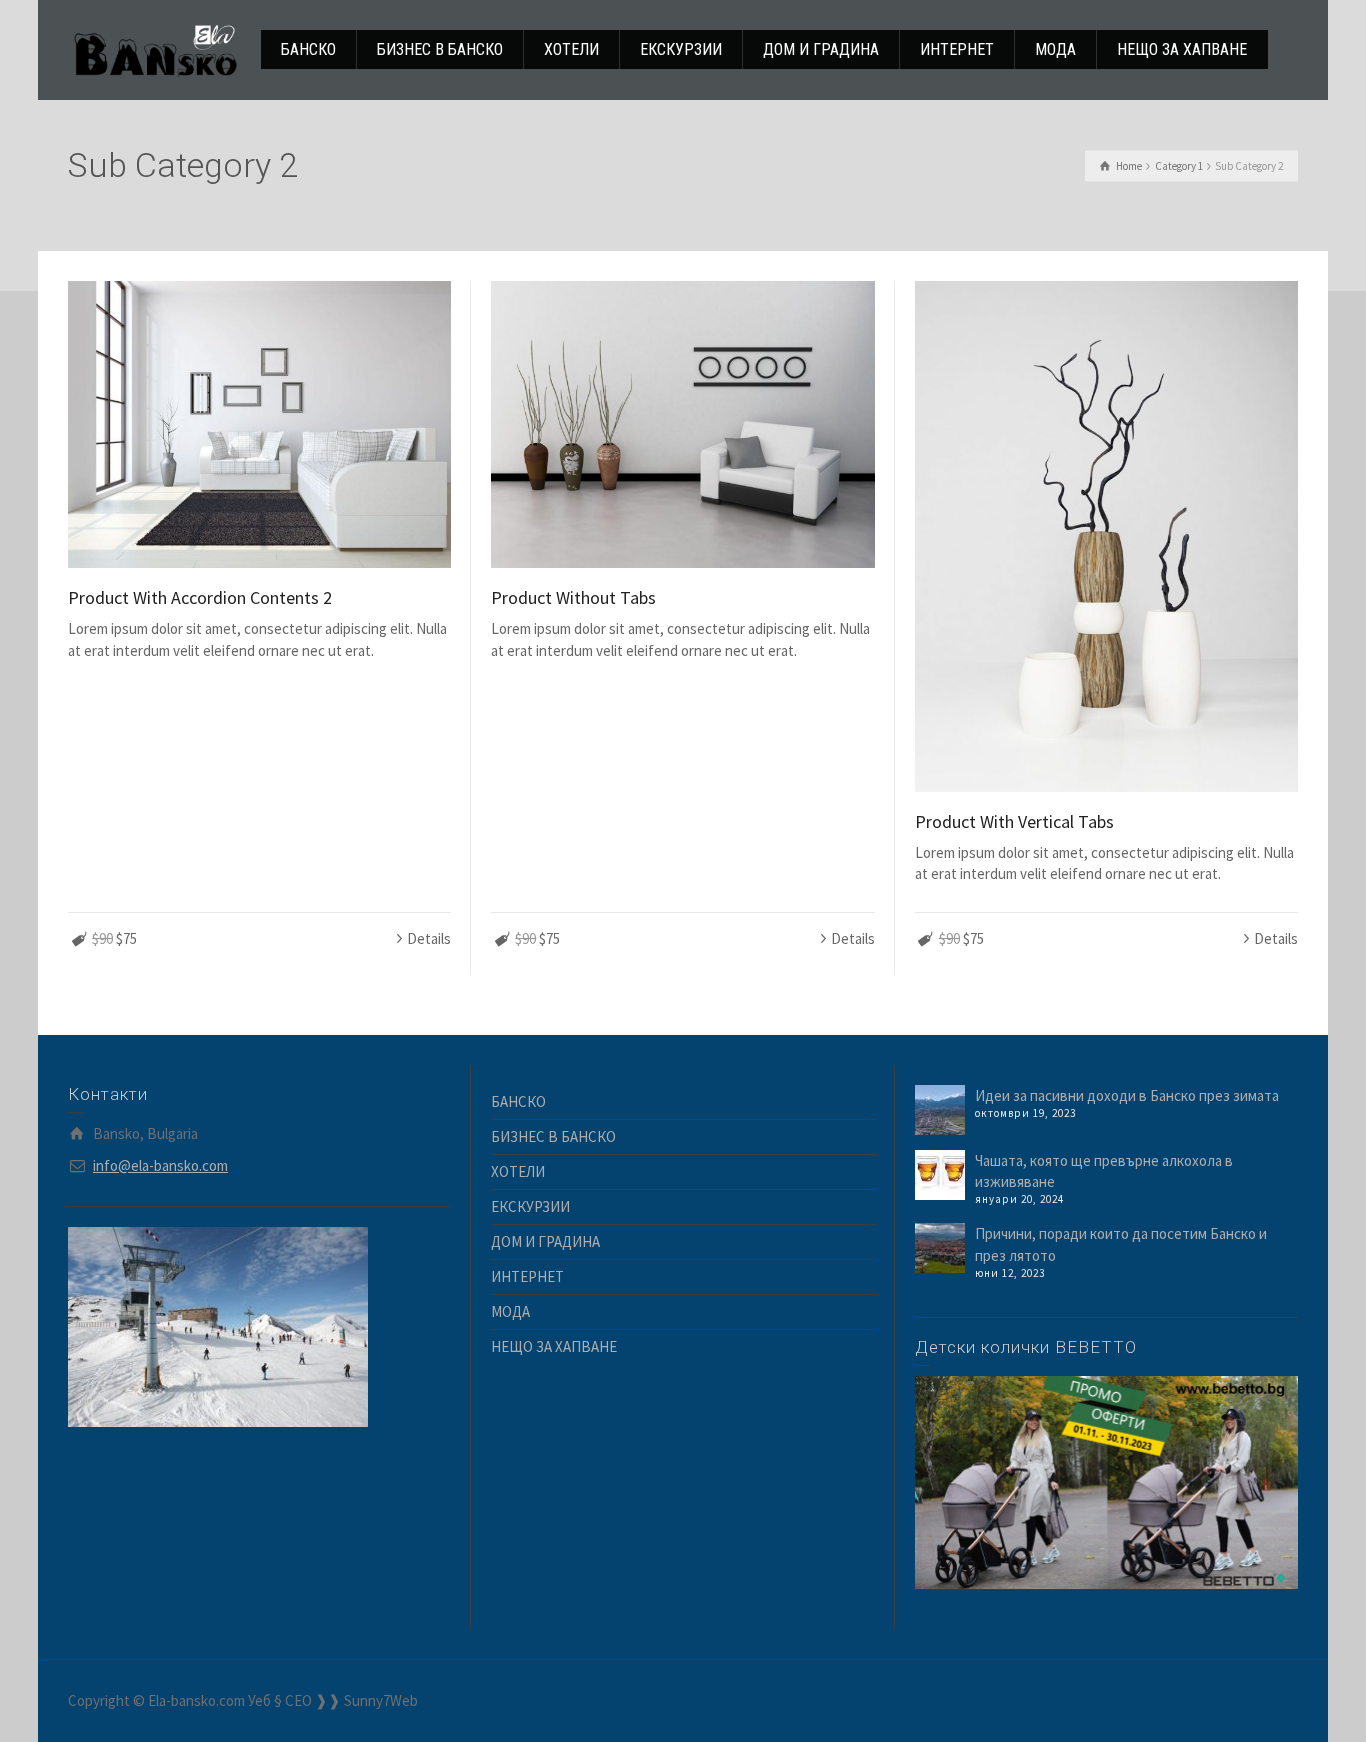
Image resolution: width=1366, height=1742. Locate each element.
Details (429, 938)
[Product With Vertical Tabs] (1106, 536)
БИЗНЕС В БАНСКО (553, 1136)
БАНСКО (518, 1101)
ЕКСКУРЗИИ (530, 1206)
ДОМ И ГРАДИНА (545, 1241)
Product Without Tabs (573, 597)
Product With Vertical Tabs (1014, 821)
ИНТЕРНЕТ (527, 1276)
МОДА (510, 1311)
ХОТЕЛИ (518, 1171)
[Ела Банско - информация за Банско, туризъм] (155, 48)
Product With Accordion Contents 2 (200, 597)
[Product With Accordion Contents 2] (259, 424)
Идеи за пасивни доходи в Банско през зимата (1127, 1095)
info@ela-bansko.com (160, 1165)
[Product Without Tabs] (682, 424)
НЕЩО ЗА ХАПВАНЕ (554, 1346)
